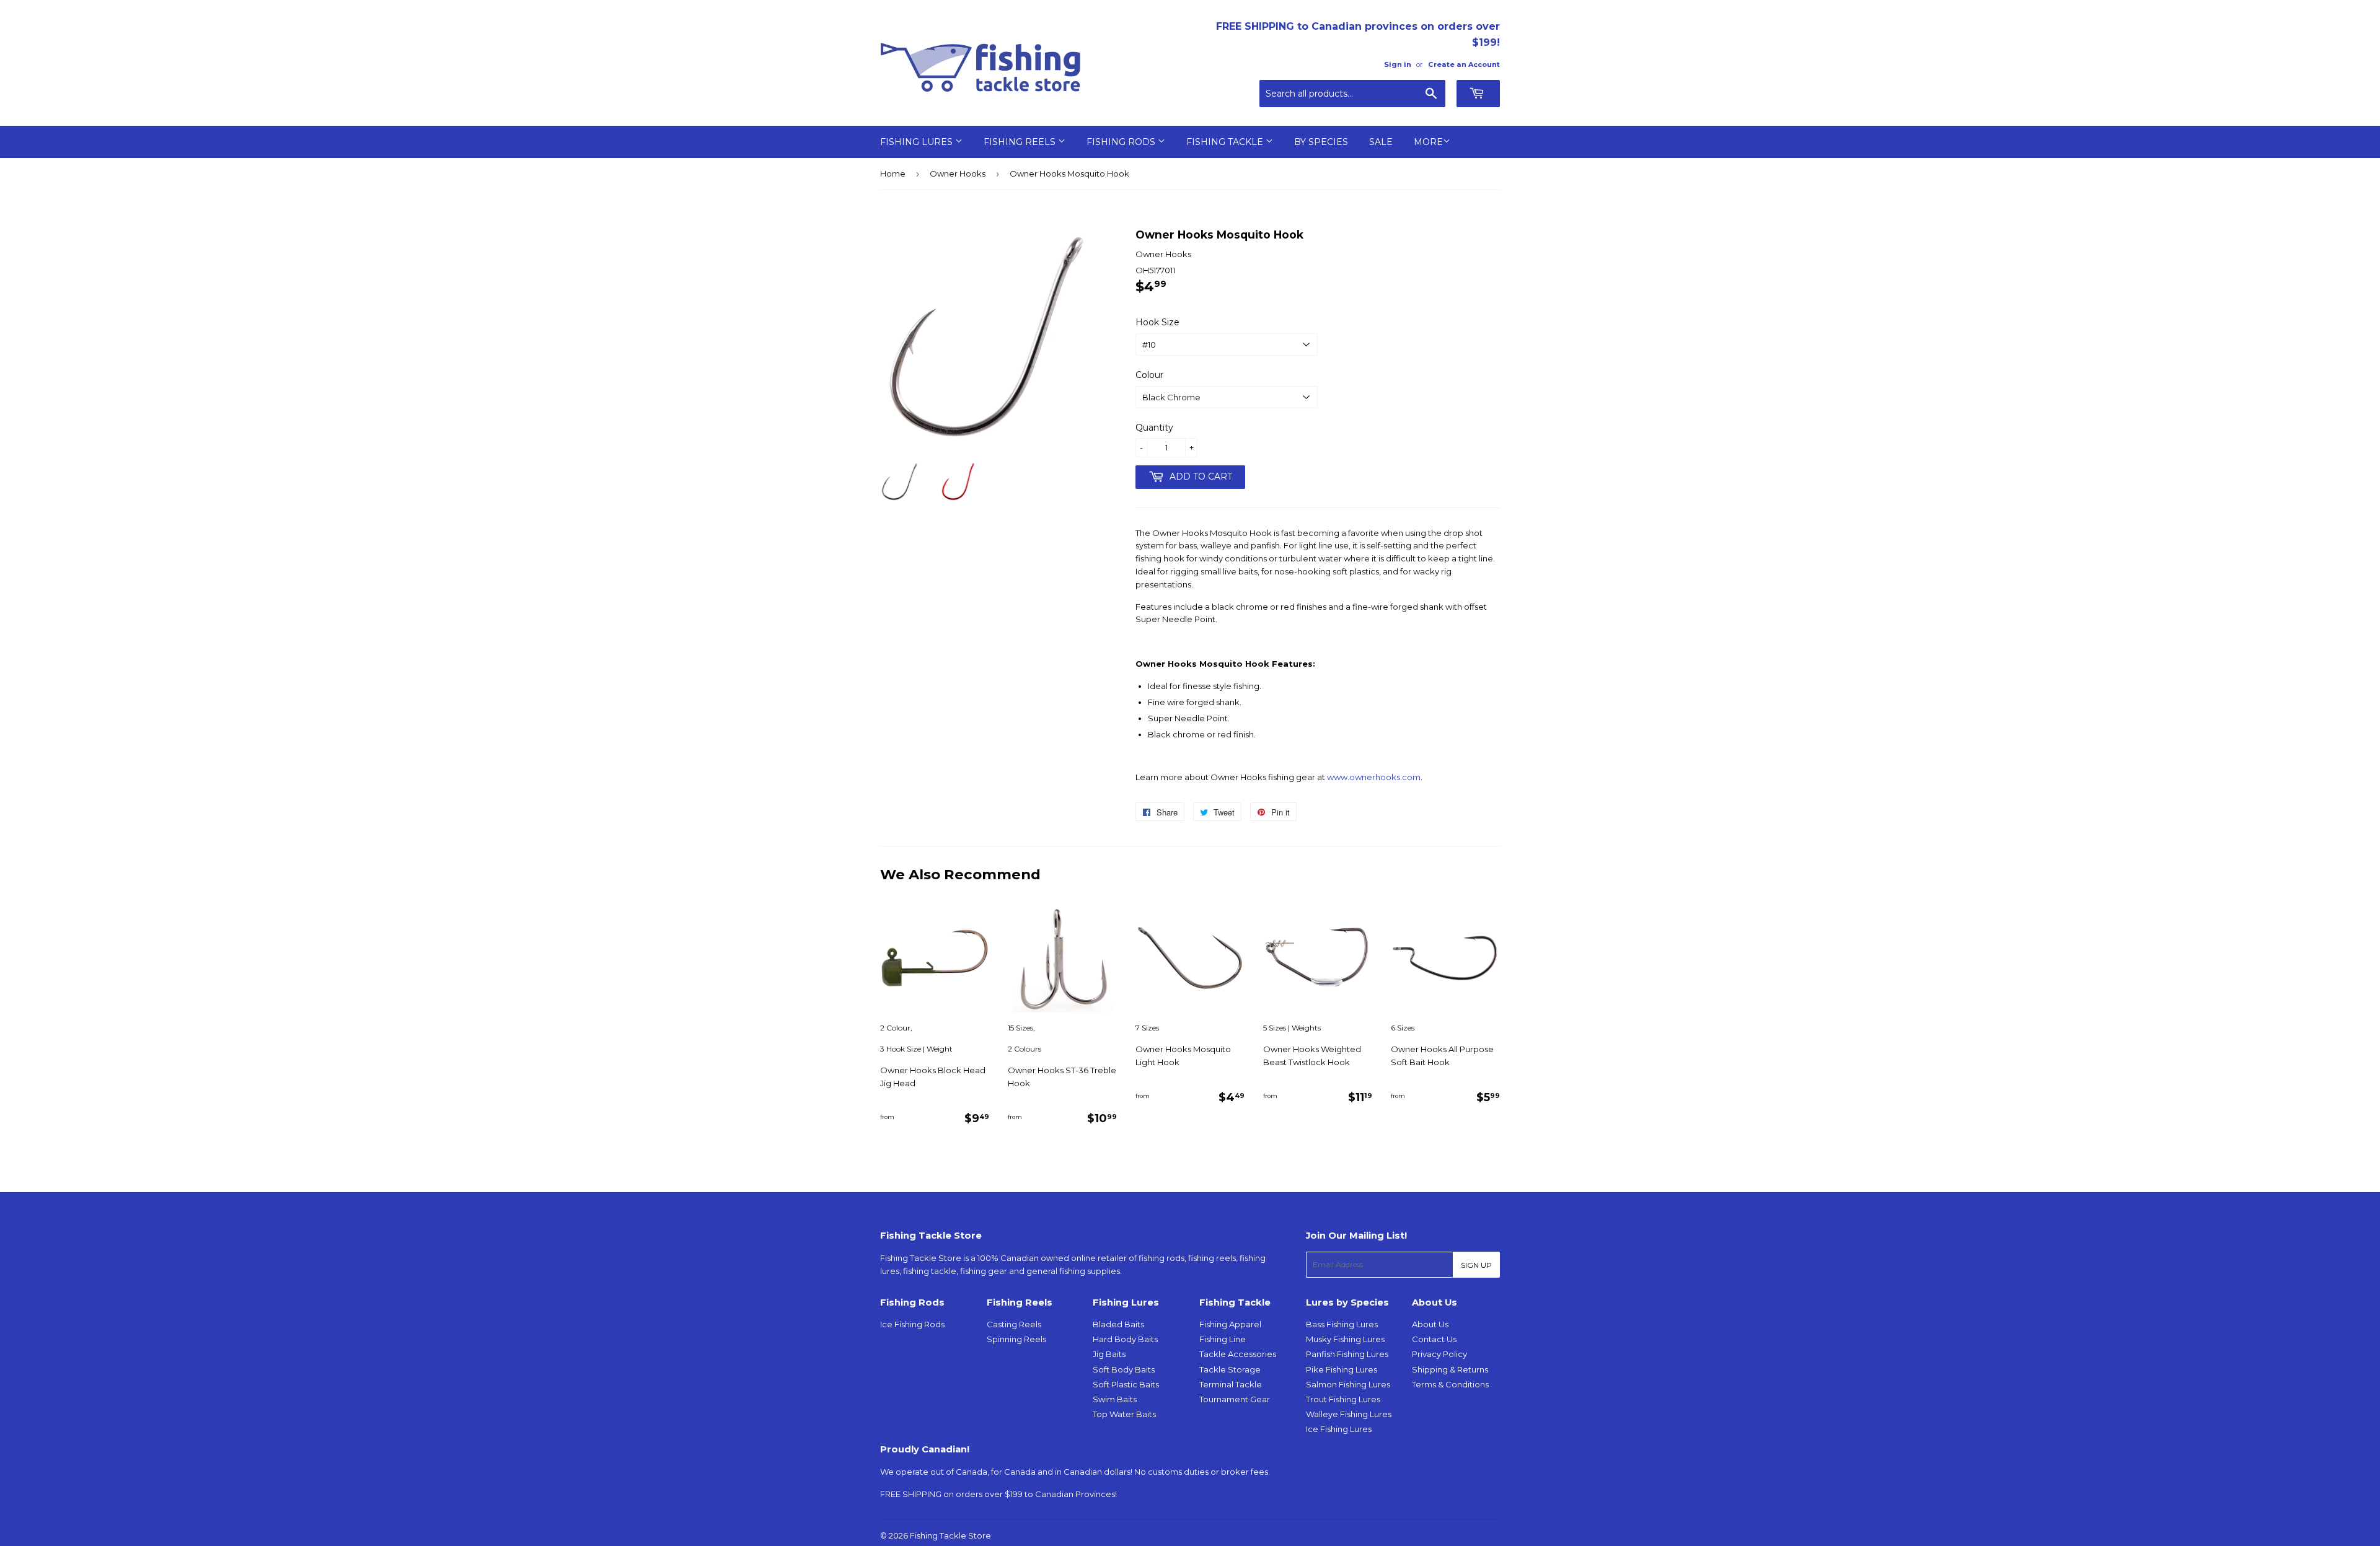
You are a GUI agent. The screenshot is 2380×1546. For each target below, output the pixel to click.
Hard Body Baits (1125, 1339)
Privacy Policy (1439, 1354)
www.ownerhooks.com (1374, 777)
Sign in (1398, 64)
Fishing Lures (918, 142)
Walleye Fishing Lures (1349, 1414)
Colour (1149, 375)
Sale (1381, 142)
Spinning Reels (1016, 1339)
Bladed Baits (1118, 1324)
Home (893, 173)
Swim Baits (1115, 1399)
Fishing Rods (1122, 142)
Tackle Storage (1230, 1369)
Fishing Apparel (1230, 1324)
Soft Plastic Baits (1126, 1384)
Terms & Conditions (1450, 1384)
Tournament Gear (1235, 1399)
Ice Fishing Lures (1339, 1429)
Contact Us (1434, 1339)
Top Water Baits (1124, 1414)
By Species (1321, 142)
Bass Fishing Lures (1342, 1324)
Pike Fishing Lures (1342, 1369)
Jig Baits (1109, 1354)
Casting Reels (1014, 1324)
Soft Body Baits (1124, 1369)
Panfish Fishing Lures (1347, 1354)
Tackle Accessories (1238, 1354)
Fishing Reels (1021, 142)
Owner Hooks (958, 173)
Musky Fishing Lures (1345, 1339)
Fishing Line (1223, 1339)
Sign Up (1476, 1265)
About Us (1430, 1324)
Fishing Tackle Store (950, 1535)
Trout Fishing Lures (1343, 1399)
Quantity (1154, 428)
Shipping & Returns (1450, 1369)
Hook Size (1157, 322)
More (1428, 142)
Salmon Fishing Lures (1348, 1384)
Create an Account (1464, 64)
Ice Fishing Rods (912, 1324)
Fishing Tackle (1226, 142)
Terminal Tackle (1231, 1384)
